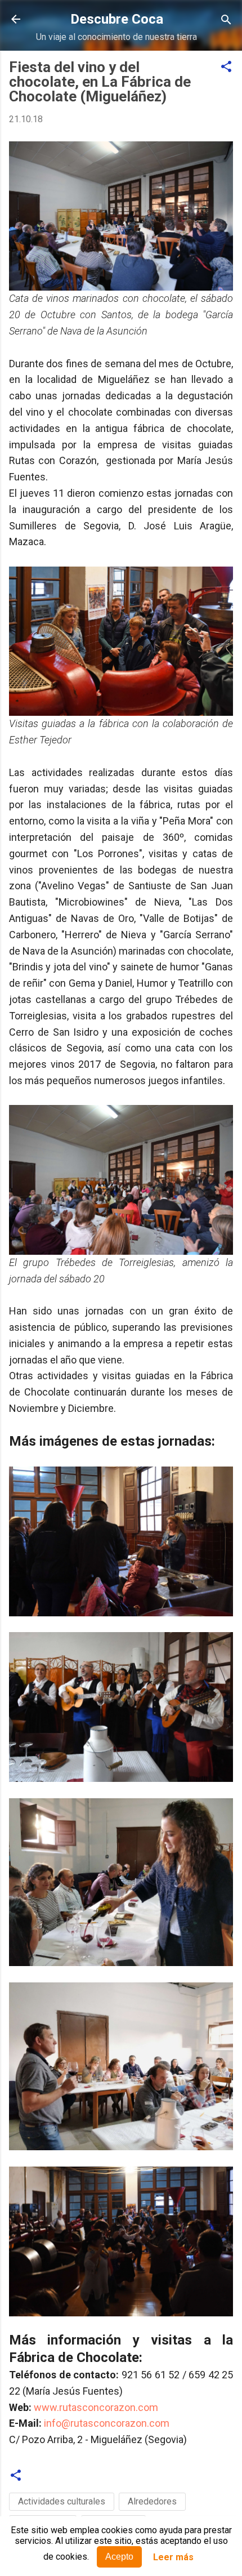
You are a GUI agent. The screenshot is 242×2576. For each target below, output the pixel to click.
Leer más (173, 2557)
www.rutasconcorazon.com (96, 2407)
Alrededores (152, 2501)
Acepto (119, 2557)
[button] (226, 67)
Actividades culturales (62, 2501)
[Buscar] (226, 21)
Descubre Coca (117, 19)
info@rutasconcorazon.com (107, 2423)
